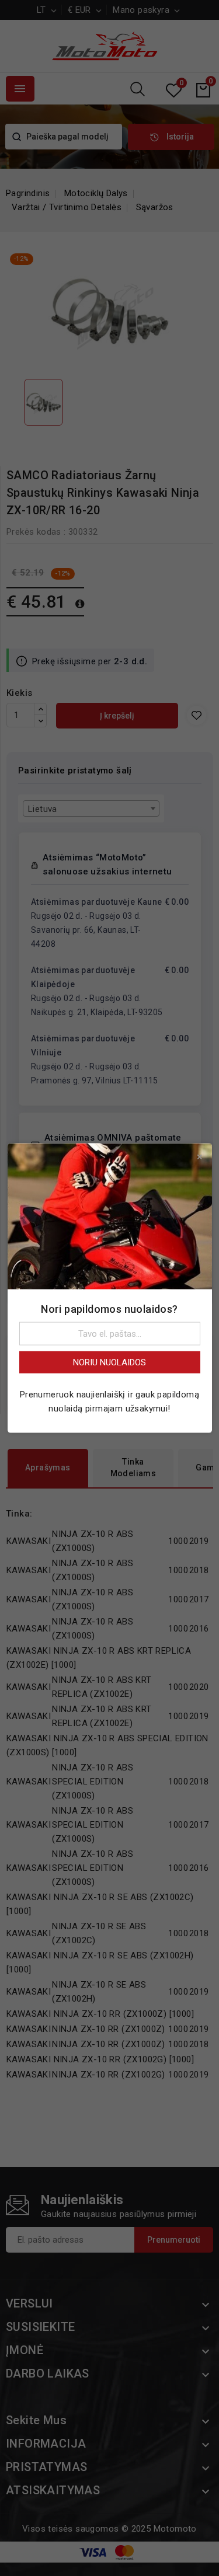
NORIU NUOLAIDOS (109, 1362)
